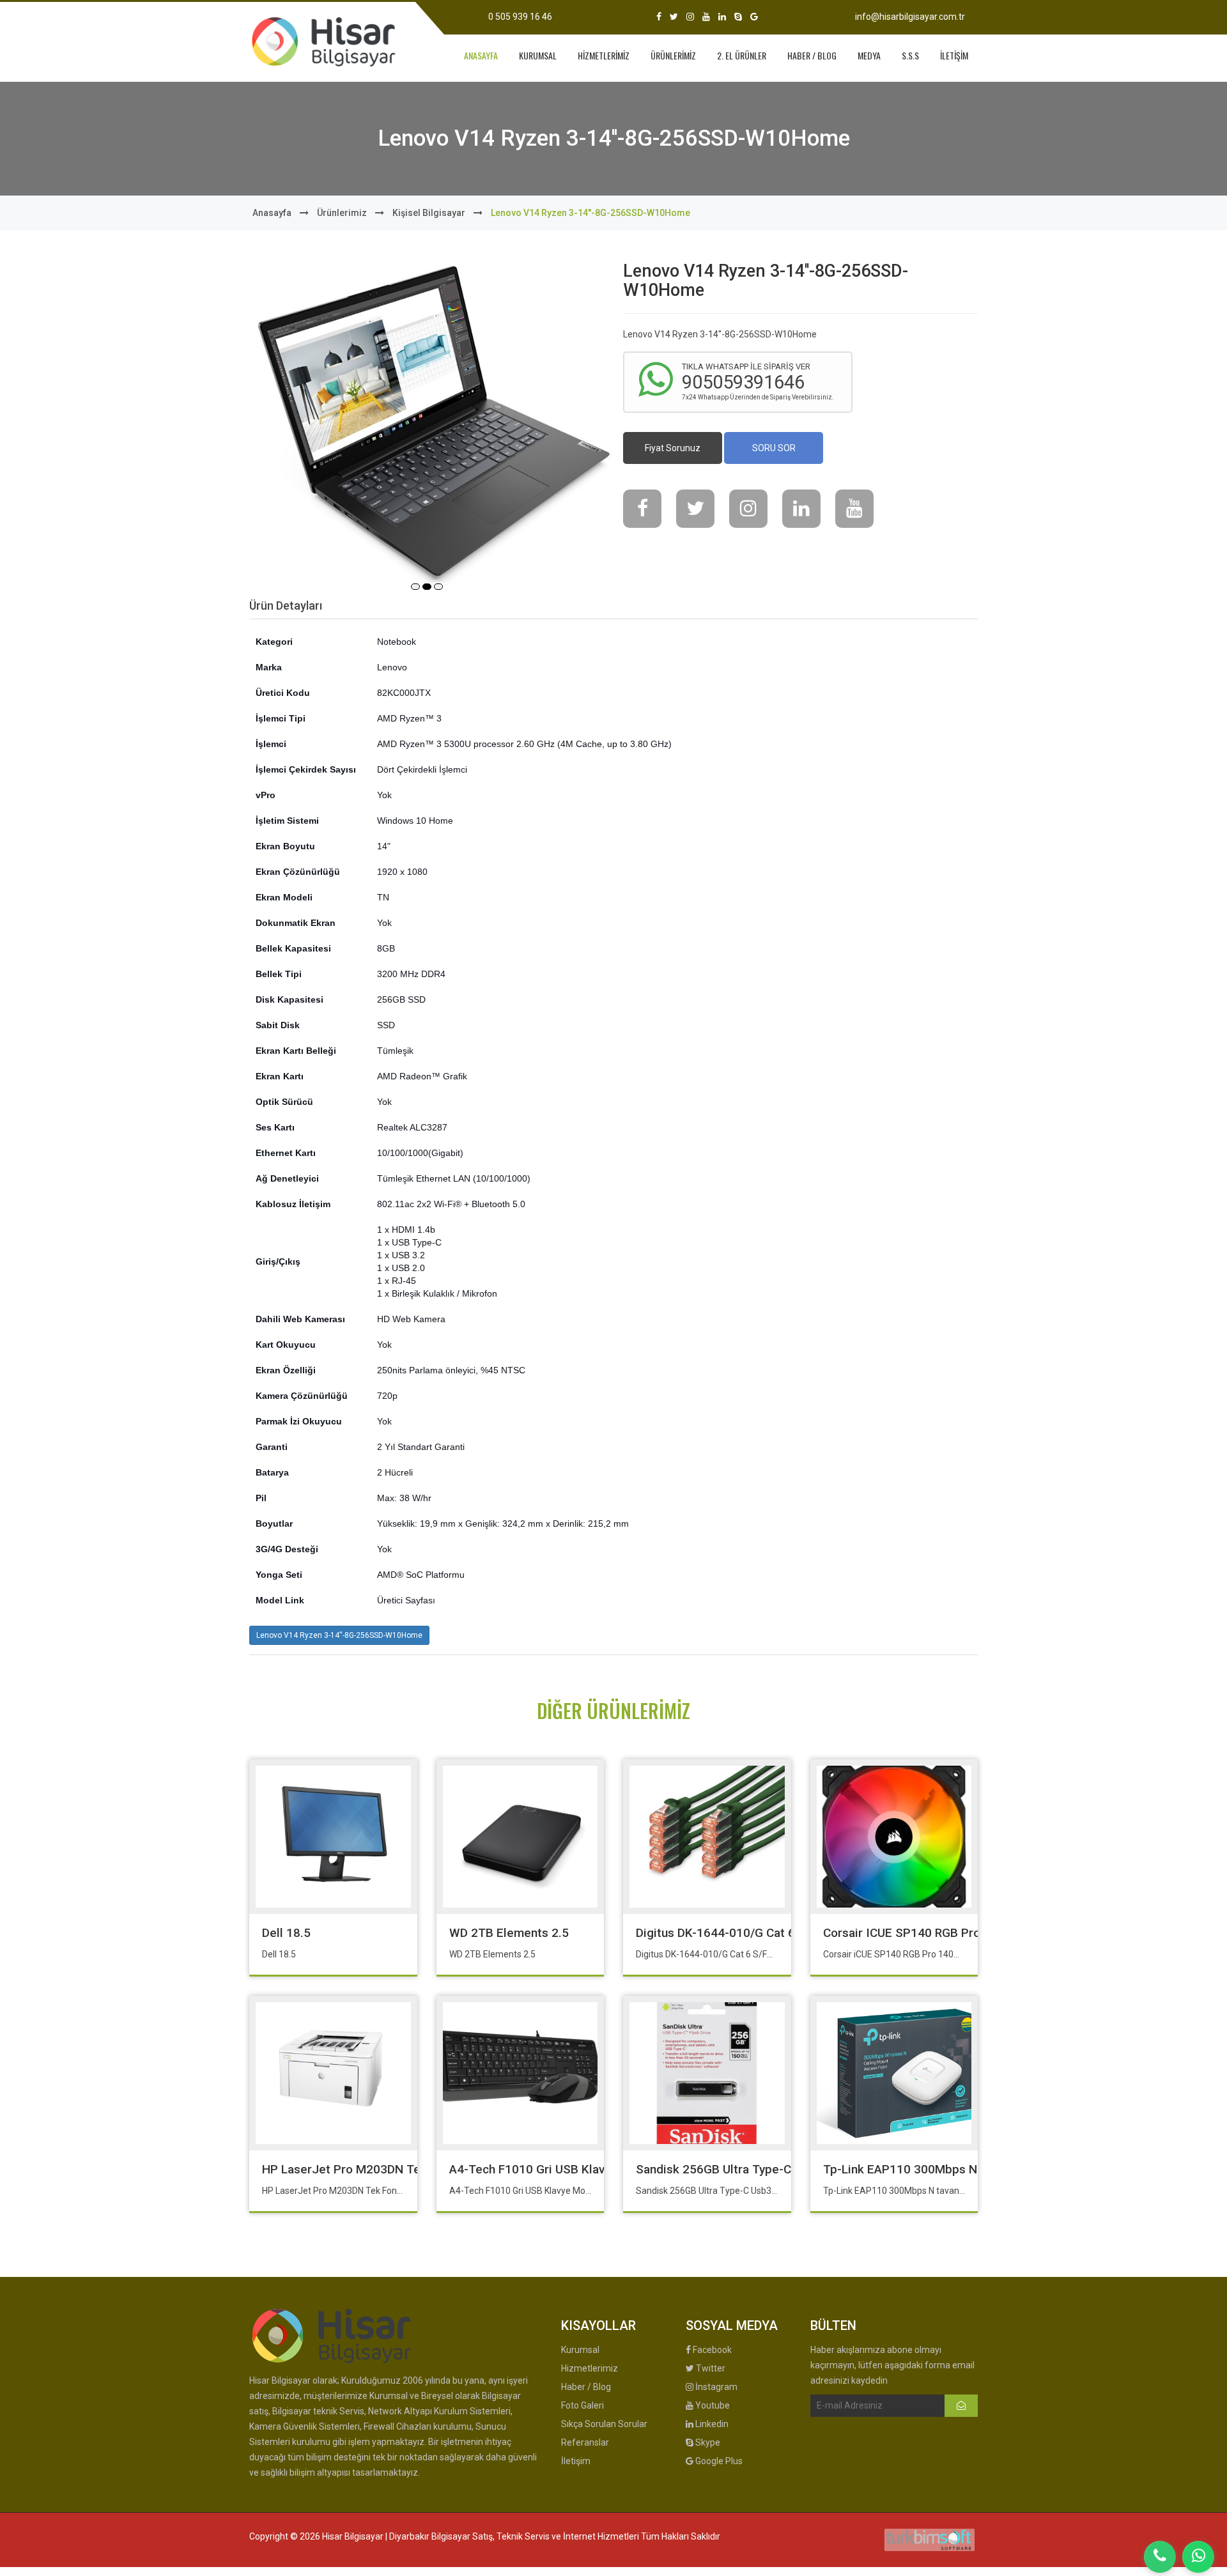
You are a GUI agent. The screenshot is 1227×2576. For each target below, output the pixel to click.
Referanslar (585, 2442)
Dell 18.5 (286, 1933)
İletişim (576, 2461)
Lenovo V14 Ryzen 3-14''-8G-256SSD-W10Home (339, 1635)
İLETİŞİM (954, 55)
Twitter (710, 2368)
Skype (707, 2442)
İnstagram (715, 2387)
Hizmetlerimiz (590, 2368)
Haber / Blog (586, 2387)
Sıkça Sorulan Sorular (604, 2424)
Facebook (711, 2350)
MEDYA (869, 55)
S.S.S (910, 55)
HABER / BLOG (812, 55)
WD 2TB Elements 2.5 (509, 1933)
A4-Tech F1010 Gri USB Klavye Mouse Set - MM (580, 2169)
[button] (415, 587)
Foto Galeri (583, 2405)
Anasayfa (272, 213)
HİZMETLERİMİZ (604, 55)
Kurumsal (580, 2350)
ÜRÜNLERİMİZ (673, 55)
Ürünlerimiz (342, 213)
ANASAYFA (481, 55)
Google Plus (718, 2461)
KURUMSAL (538, 55)
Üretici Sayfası (406, 1600)
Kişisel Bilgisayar (429, 213)
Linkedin (711, 2424)
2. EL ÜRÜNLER (742, 55)
